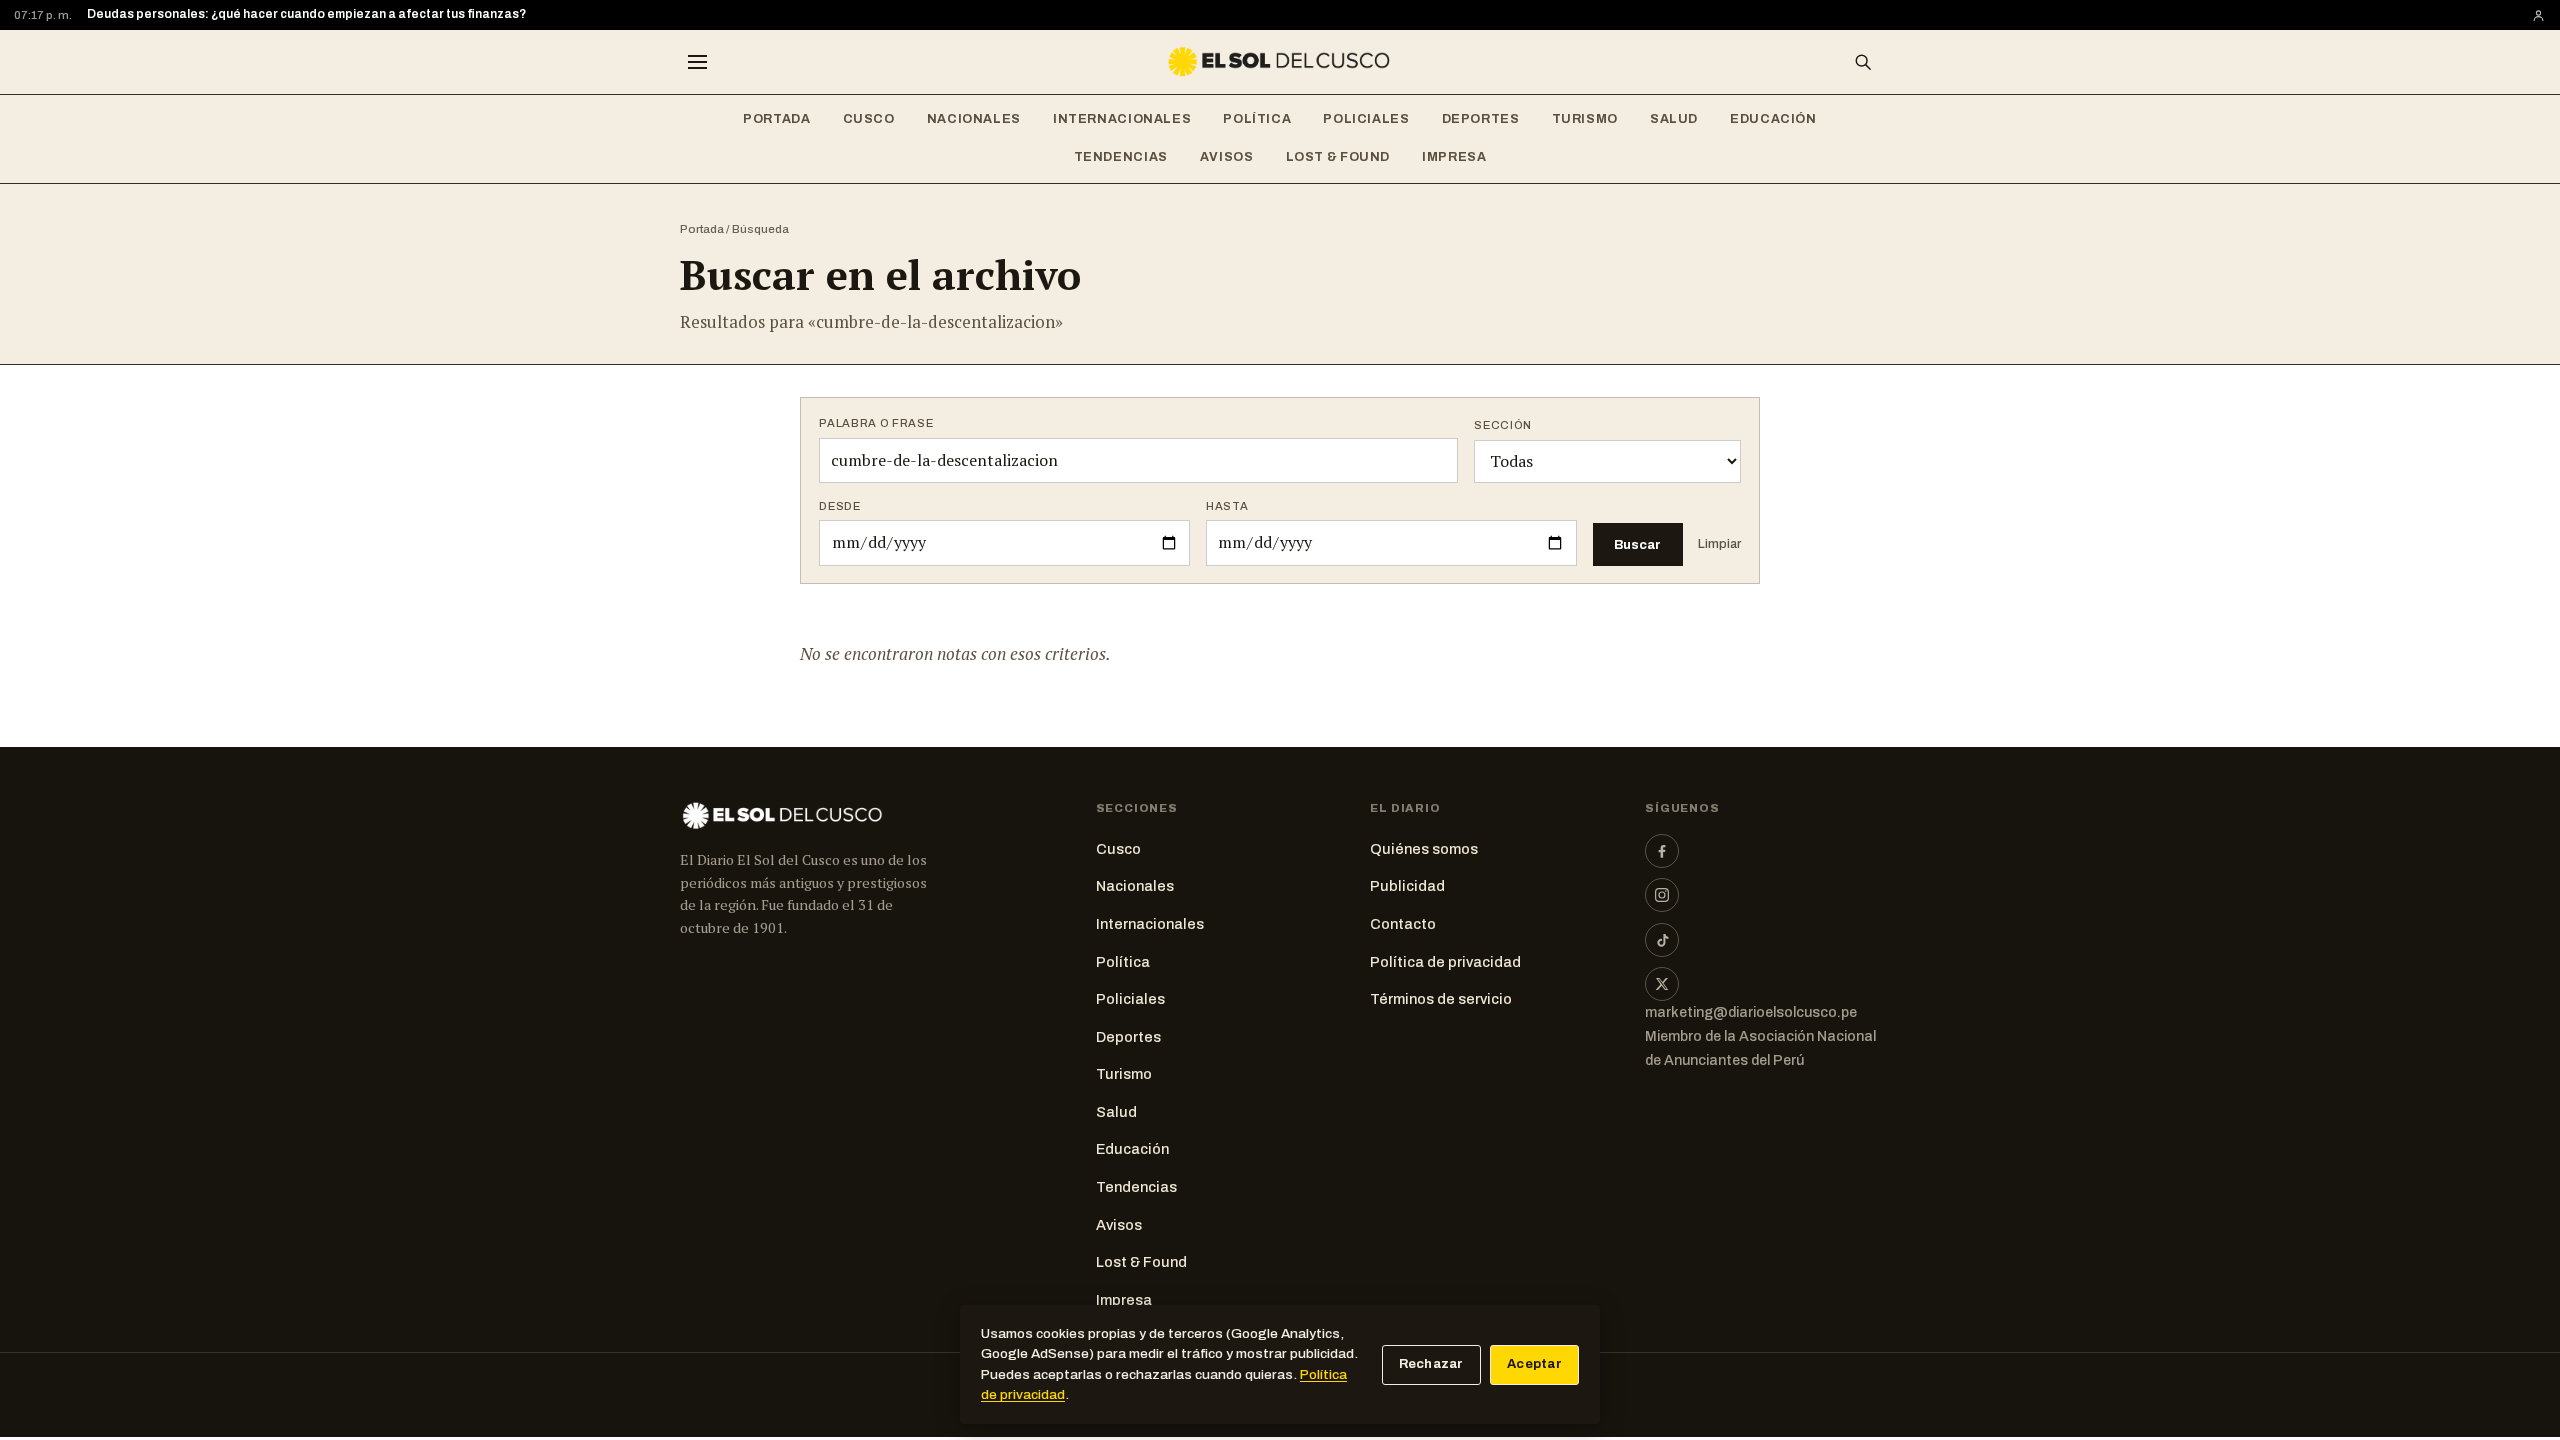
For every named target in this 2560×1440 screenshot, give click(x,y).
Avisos (1227, 157)
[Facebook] (1662, 851)
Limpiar (1719, 544)
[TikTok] (1662, 940)
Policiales (1366, 119)
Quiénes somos (1424, 849)
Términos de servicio (1441, 999)
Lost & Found (1338, 157)
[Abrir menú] (697, 62)
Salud (1674, 119)
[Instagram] (1662, 895)
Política (1257, 119)
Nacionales (974, 119)
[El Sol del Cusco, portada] (1280, 62)
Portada (776, 119)
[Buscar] (1863, 62)
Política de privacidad (1445, 962)
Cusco (869, 119)
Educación (1773, 119)
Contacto (1403, 924)
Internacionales (1122, 119)
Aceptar (1534, 1364)
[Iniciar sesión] (2538, 15)
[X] (1662, 984)
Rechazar (1431, 1364)
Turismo (1585, 119)
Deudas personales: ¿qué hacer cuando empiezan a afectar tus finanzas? (306, 14)
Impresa (1454, 157)
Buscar (1637, 544)
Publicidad (1407, 886)
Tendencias (1121, 157)
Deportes (1481, 119)
